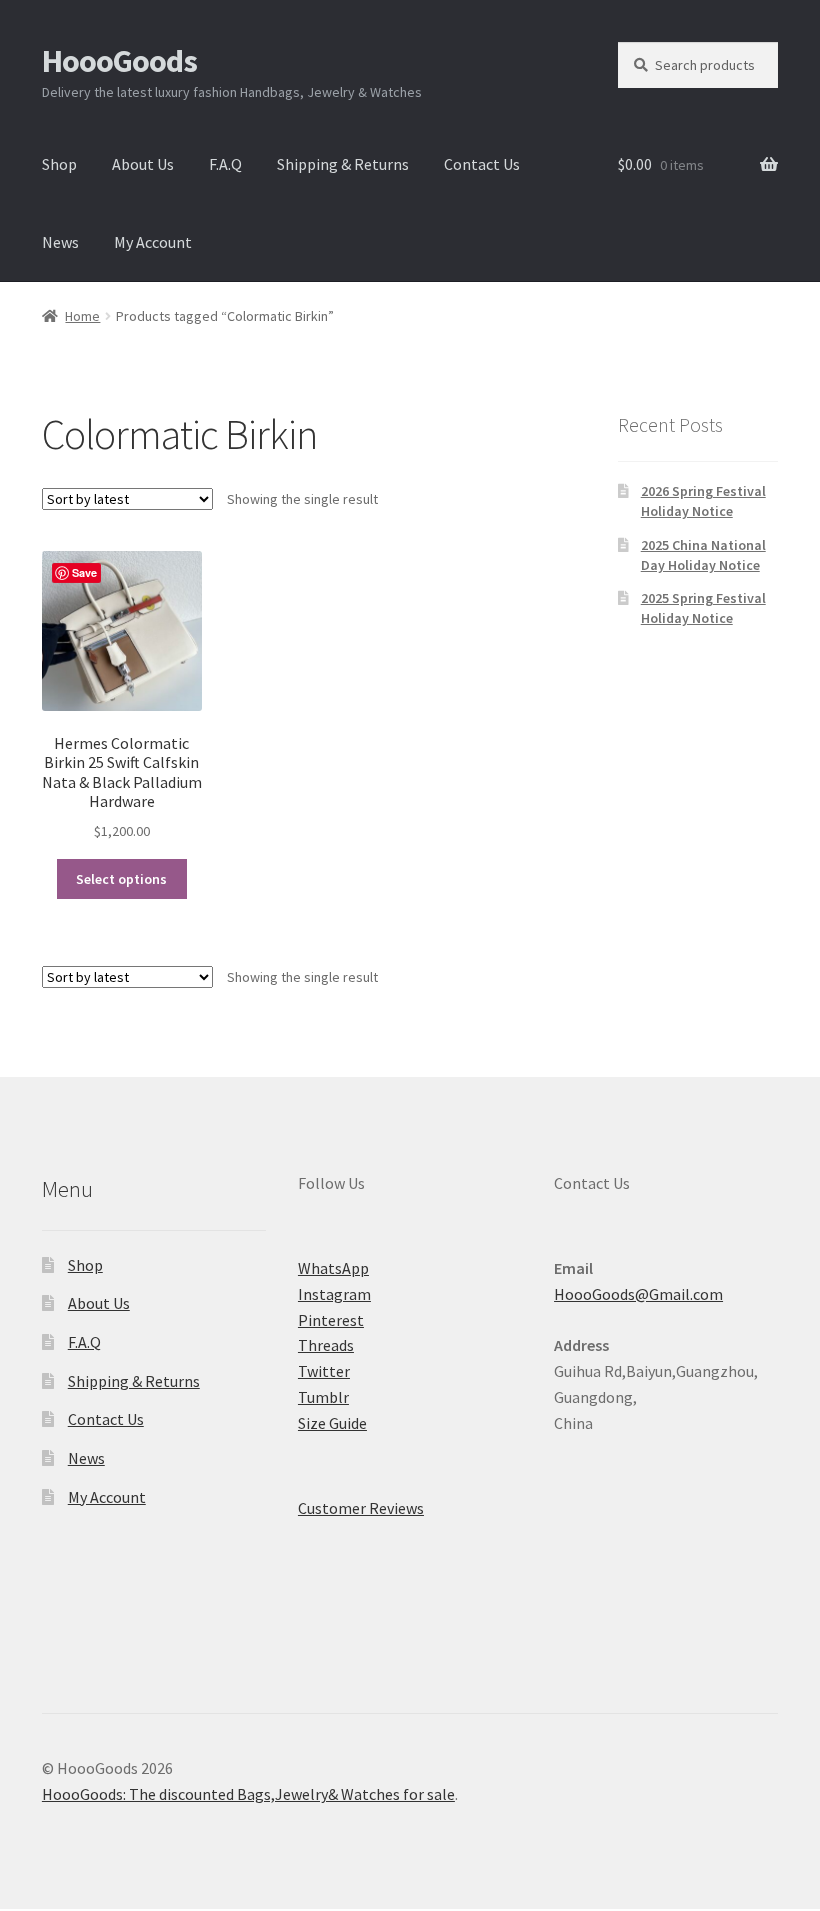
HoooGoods (119, 61)
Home (82, 316)
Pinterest (331, 1320)
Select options (121, 879)
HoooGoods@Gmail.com (638, 1294)
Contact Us (482, 164)
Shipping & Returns (343, 164)
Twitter (324, 1371)
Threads (326, 1345)
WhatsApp (333, 1268)
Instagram (334, 1294)
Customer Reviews (361, 1508)
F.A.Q (225, 164)
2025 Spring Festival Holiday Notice (703, 608)
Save (84, 572)
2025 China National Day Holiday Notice (703, 555)
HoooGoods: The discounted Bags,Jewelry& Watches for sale (248, 1794)
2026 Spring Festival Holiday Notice (703, 501)
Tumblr (323, 1397)
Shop (59, 164)
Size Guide (332, 1423)
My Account (153, 242)
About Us (143, 164)
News (60, 242)
